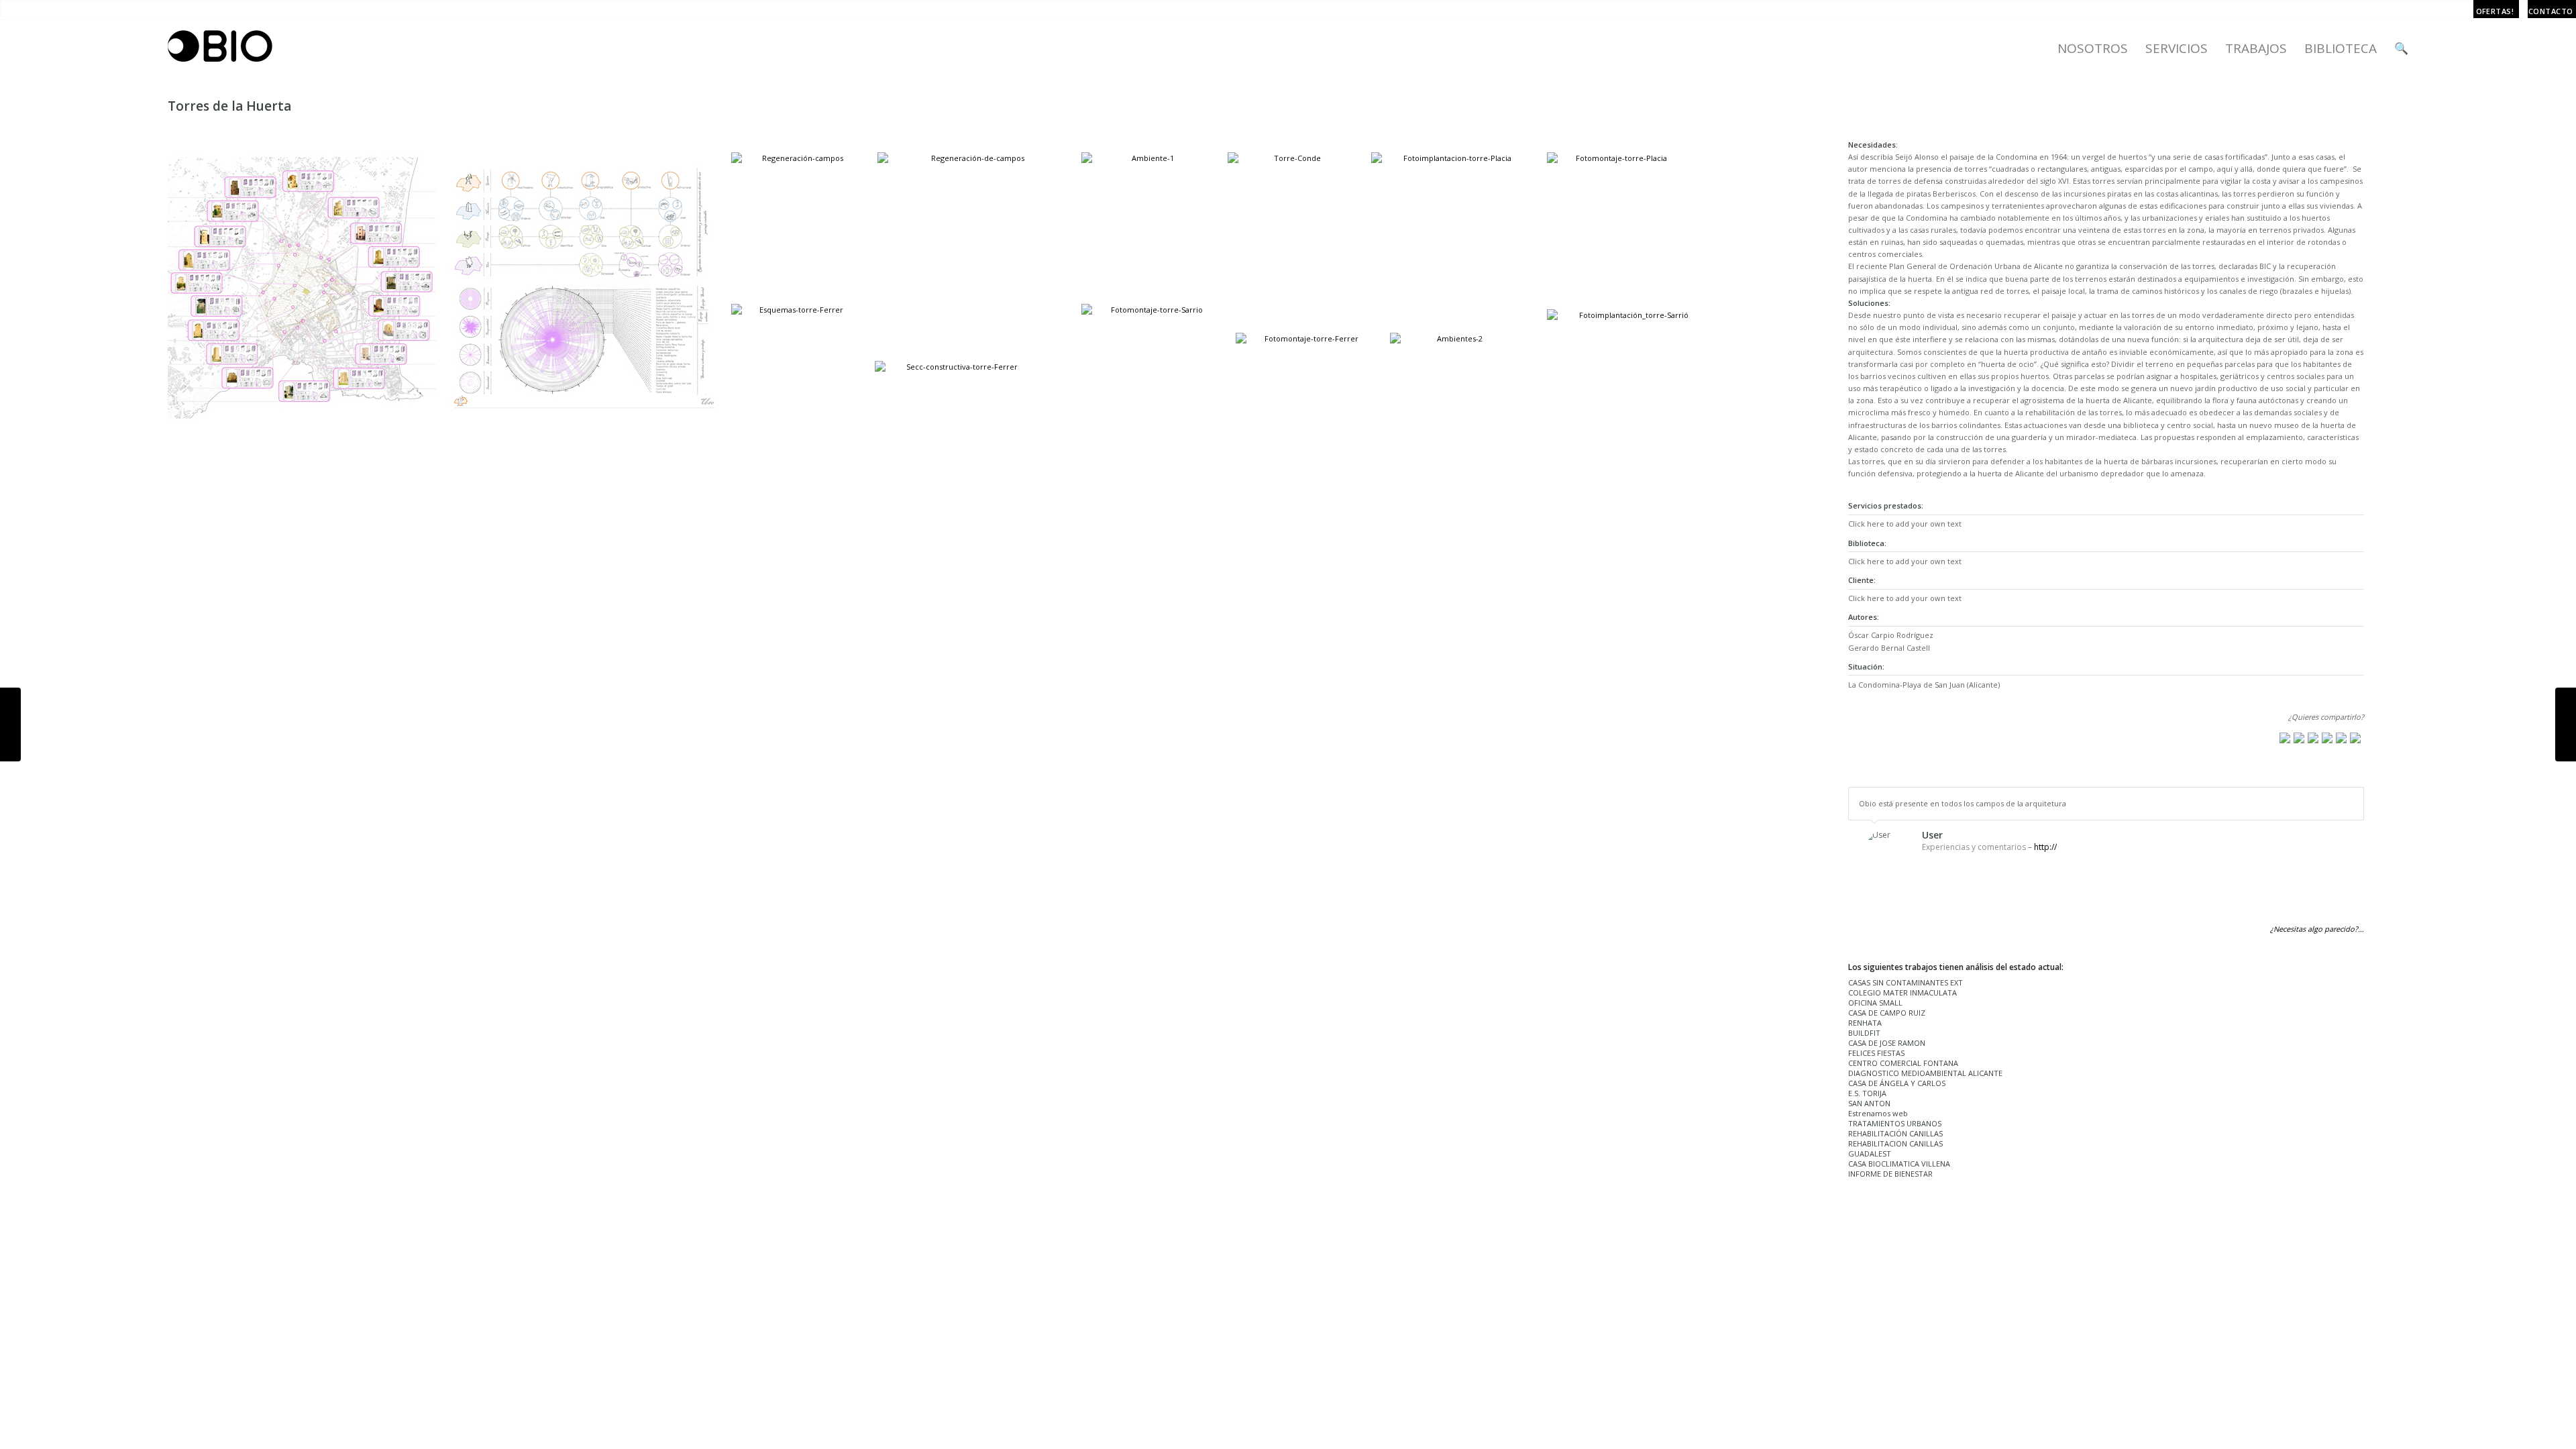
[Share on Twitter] (2299, 738)
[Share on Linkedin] (2341, 738)
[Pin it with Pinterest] (2327, 738)
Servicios (2177, 48)
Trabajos (2256, 48)
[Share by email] (2355, 738)
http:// (2045, 847)
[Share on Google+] (2313, 738)
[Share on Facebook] (2285, 738)
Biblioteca (2341, 48)
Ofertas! (2495, 11)
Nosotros (2093, 48)
